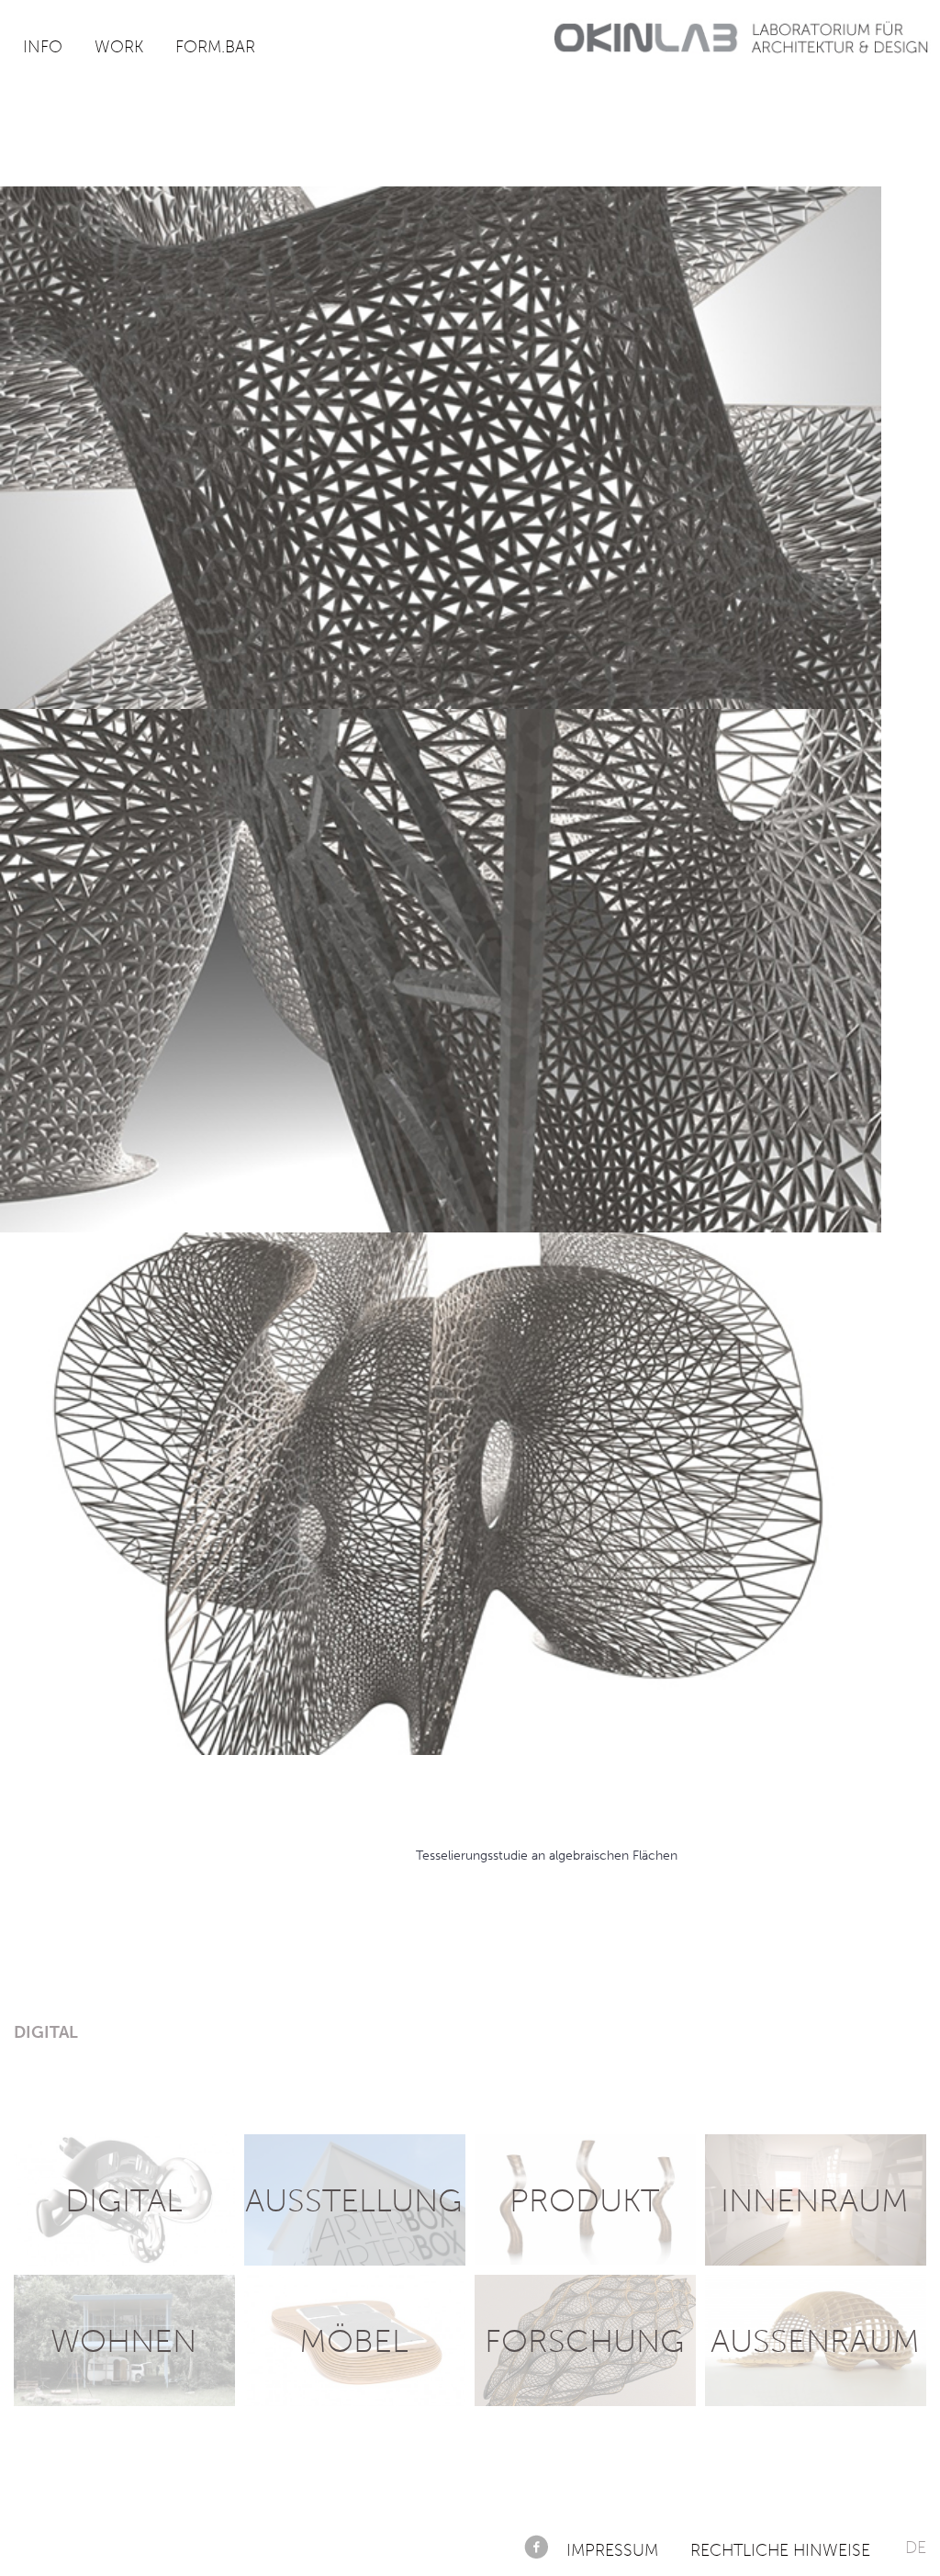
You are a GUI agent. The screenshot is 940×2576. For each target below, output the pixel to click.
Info (43, 47)
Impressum (612, 2550)
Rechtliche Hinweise (780, 2550)
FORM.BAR (215, 47)
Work (119, 47)
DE (916, 2548)
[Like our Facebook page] (536, 2547)
